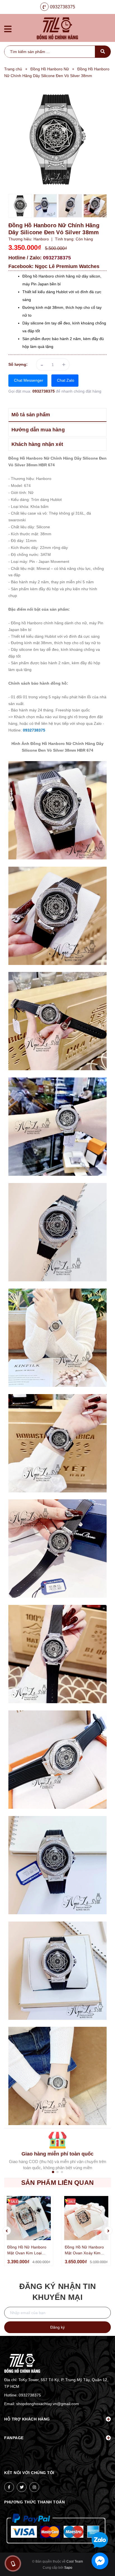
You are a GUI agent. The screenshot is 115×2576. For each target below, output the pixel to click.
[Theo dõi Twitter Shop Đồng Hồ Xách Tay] (22, 2487)
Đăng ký (57, 2327)
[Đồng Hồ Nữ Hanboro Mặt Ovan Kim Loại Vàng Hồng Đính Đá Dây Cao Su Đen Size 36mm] (29, 2218)
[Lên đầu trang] (101, 2522)
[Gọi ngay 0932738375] (13, 2563)
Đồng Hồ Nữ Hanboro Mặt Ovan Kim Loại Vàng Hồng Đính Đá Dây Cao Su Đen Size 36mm (27, 2250)
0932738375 (63, 7)
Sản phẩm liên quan (57, 2183)
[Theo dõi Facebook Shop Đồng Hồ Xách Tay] (9, 2487)
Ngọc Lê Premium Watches (67, 266)
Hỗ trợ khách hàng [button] (27, 2419)
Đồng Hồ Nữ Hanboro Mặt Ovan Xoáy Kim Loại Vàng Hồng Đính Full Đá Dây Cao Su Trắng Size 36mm (84, 2250)
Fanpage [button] (14, 2438)
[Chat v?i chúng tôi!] (100, 2561)
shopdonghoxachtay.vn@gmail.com (48, 2404)
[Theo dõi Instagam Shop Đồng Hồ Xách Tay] (34, 2487)
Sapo (68, 2568)
